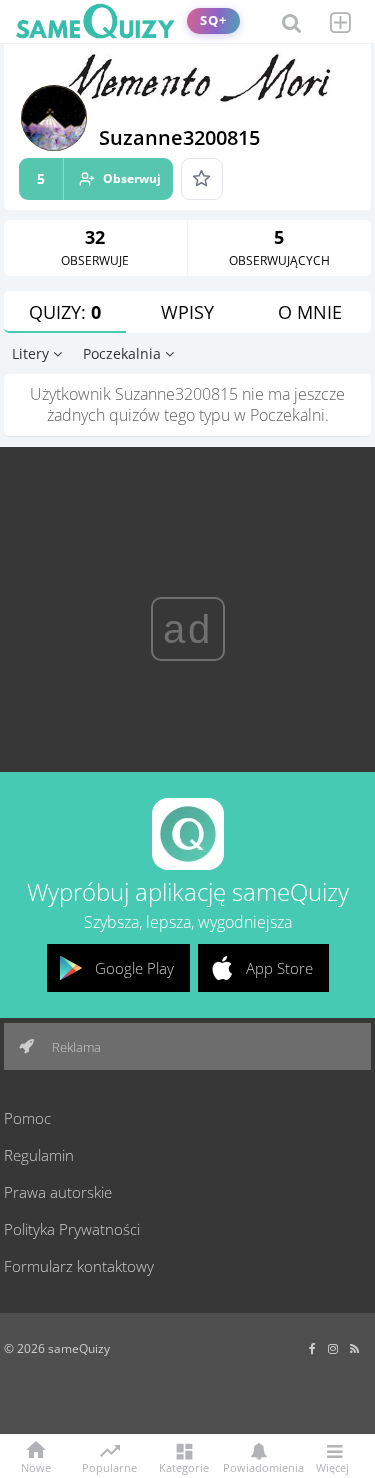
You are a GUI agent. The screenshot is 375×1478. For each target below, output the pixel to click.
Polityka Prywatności (72, 1229)
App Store (279, 968)
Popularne (109, 1466)
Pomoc (27, 1118)
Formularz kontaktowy (79, 1266)
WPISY (187, 312)
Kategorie (184, 1466)
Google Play (134, 968)
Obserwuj (99, 178)
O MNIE (310, 312)
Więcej (332, 1466)
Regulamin (39, 1155)
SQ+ (213, 20)
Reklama (75, 1047)
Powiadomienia (258, 1466)
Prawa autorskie (58, 1192)
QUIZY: (65, 312)
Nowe (36, 1466)
